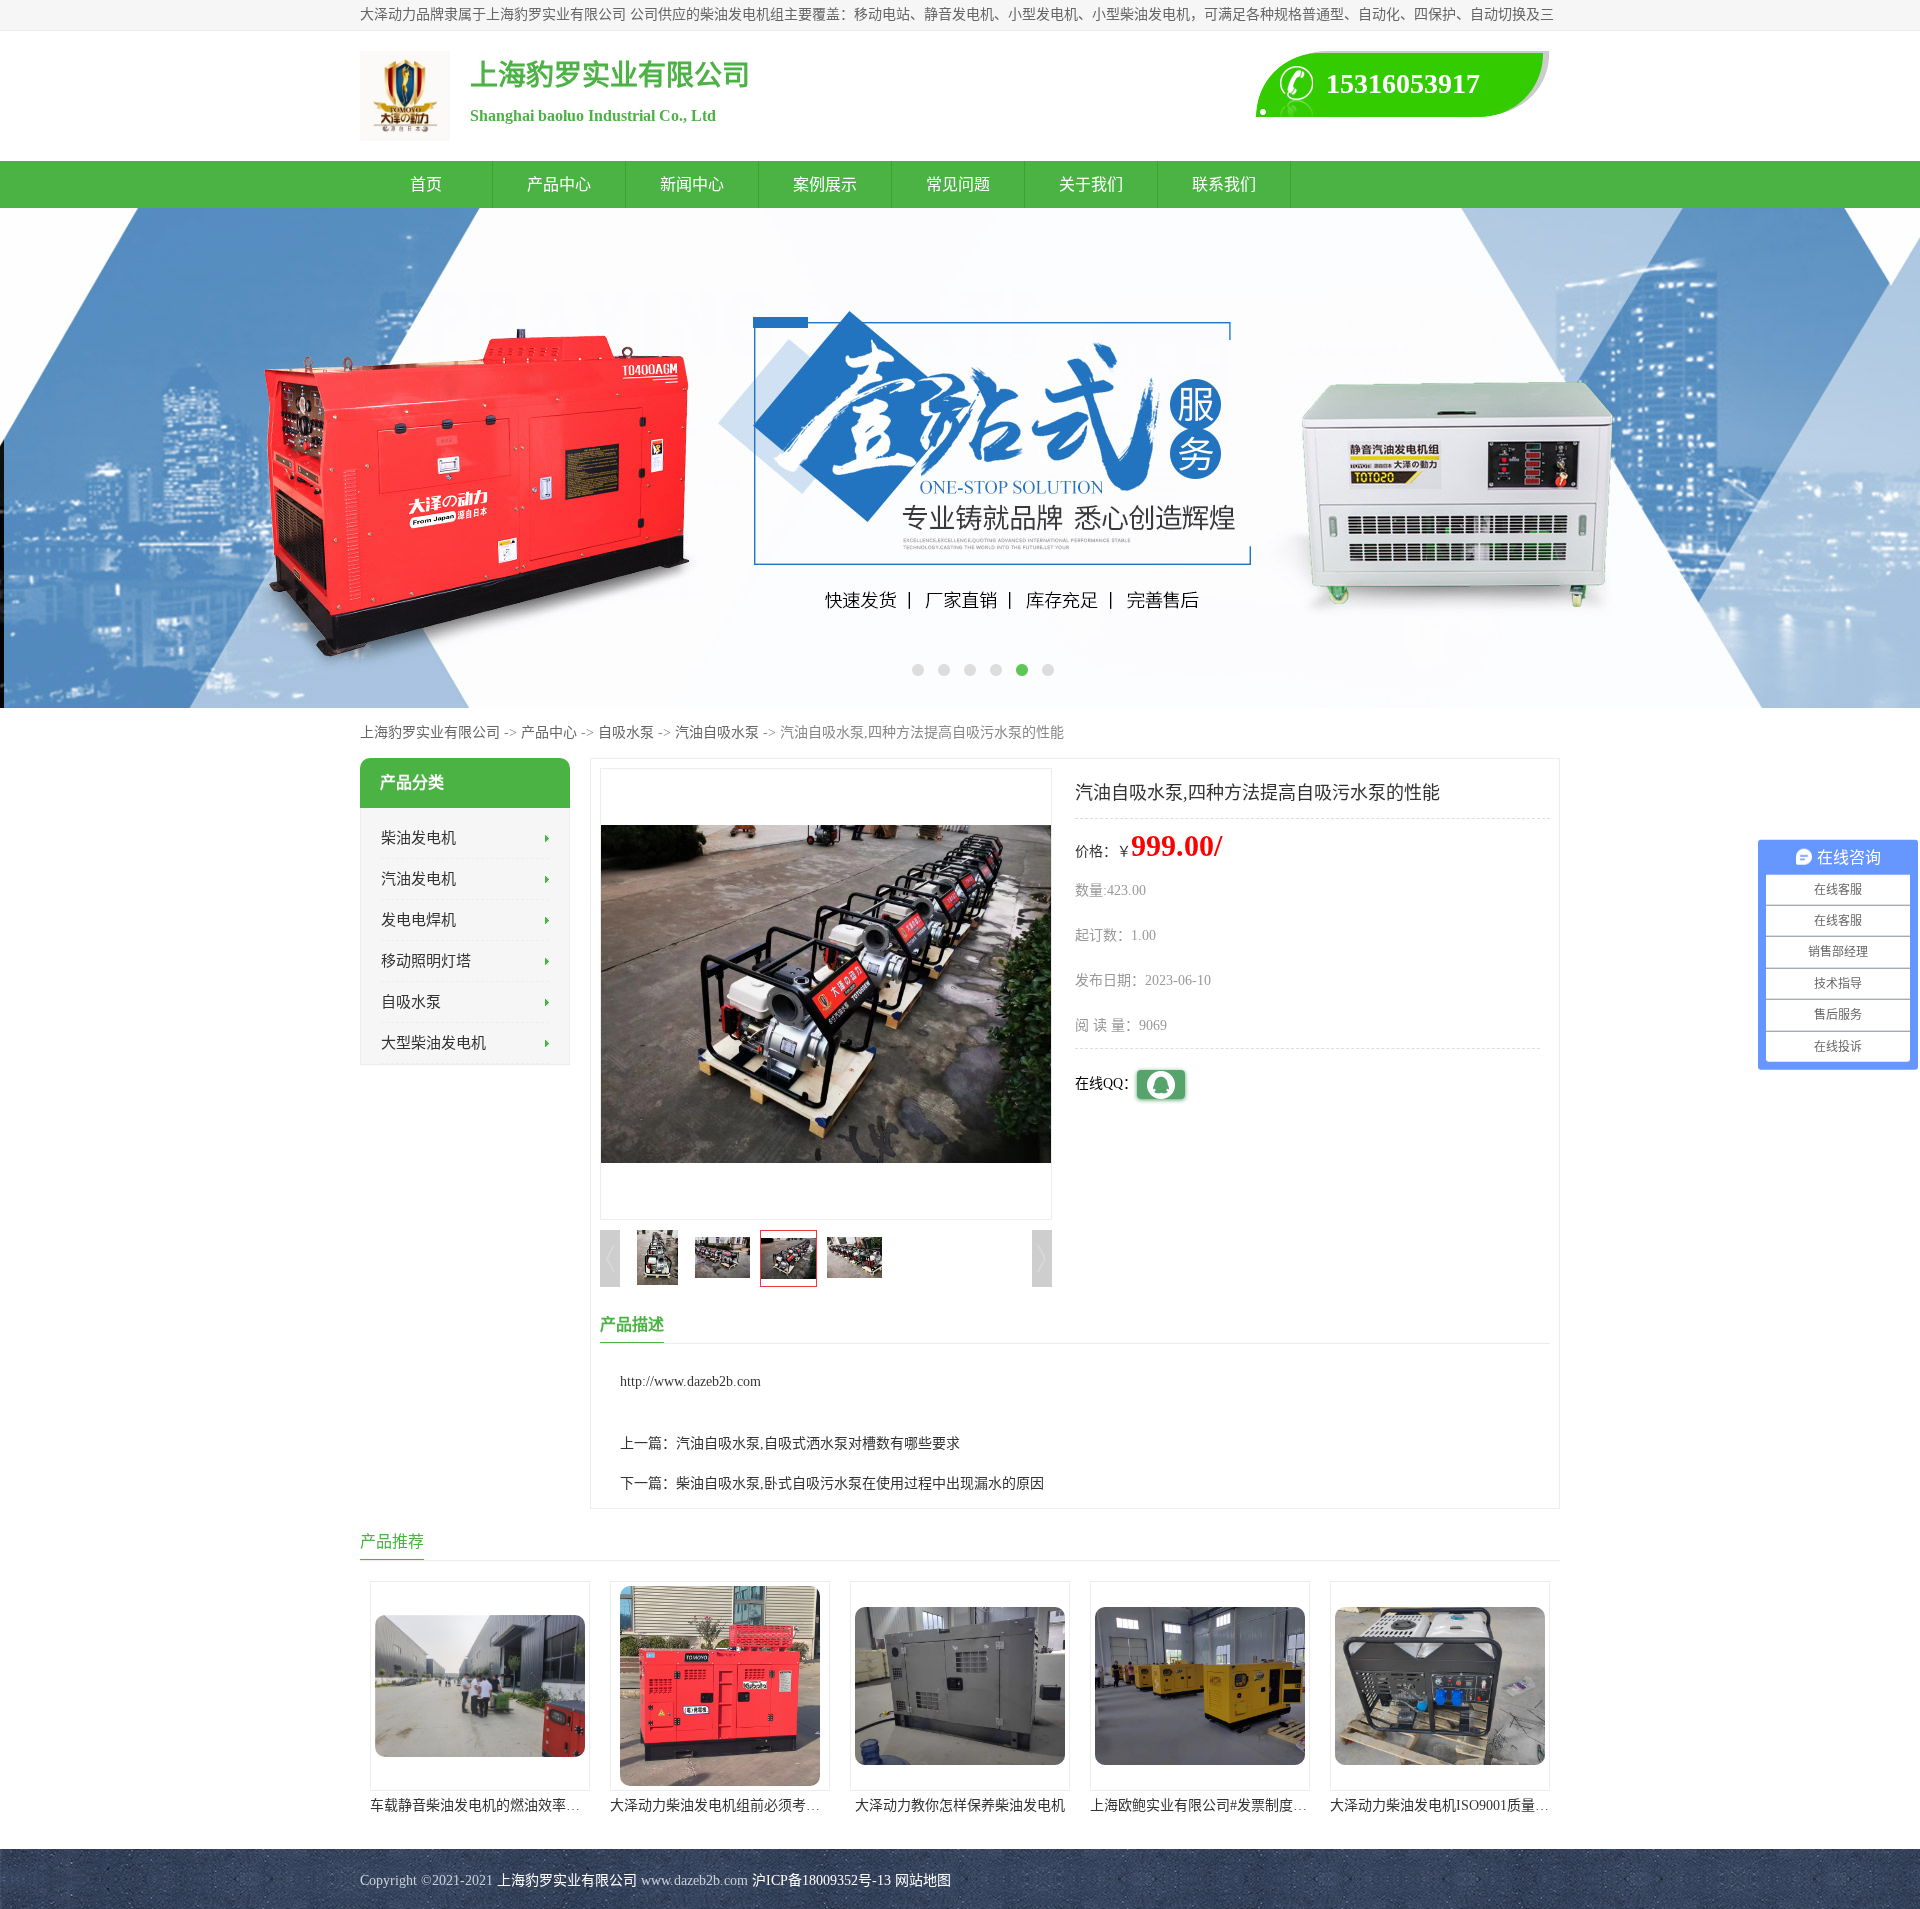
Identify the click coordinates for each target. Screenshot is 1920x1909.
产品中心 (559, 184)
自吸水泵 (626, 732)
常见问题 (958, 184)
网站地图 (923, 1880)
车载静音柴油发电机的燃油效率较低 (482, 1805)
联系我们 (1224, 184)
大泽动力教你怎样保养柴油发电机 (960, 1805)
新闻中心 (692, 184)
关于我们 (1091, 184)
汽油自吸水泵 (717, 732)
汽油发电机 (418, 879)
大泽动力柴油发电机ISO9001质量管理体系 (1460, 1805)
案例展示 (825, 184)
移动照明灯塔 (426, 961)
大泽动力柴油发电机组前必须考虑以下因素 (743, 1805)
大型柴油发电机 (433, 1043)
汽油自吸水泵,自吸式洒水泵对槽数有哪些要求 (818, 1443)
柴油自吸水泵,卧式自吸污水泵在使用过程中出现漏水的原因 (860, 1483)
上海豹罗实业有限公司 (430, 732)
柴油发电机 (418, 838)
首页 (426, 184)
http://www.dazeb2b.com (690, 1381)
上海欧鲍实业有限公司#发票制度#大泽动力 (1223, 1805)
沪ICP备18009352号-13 (821, 1880)
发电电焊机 (418, 920)
